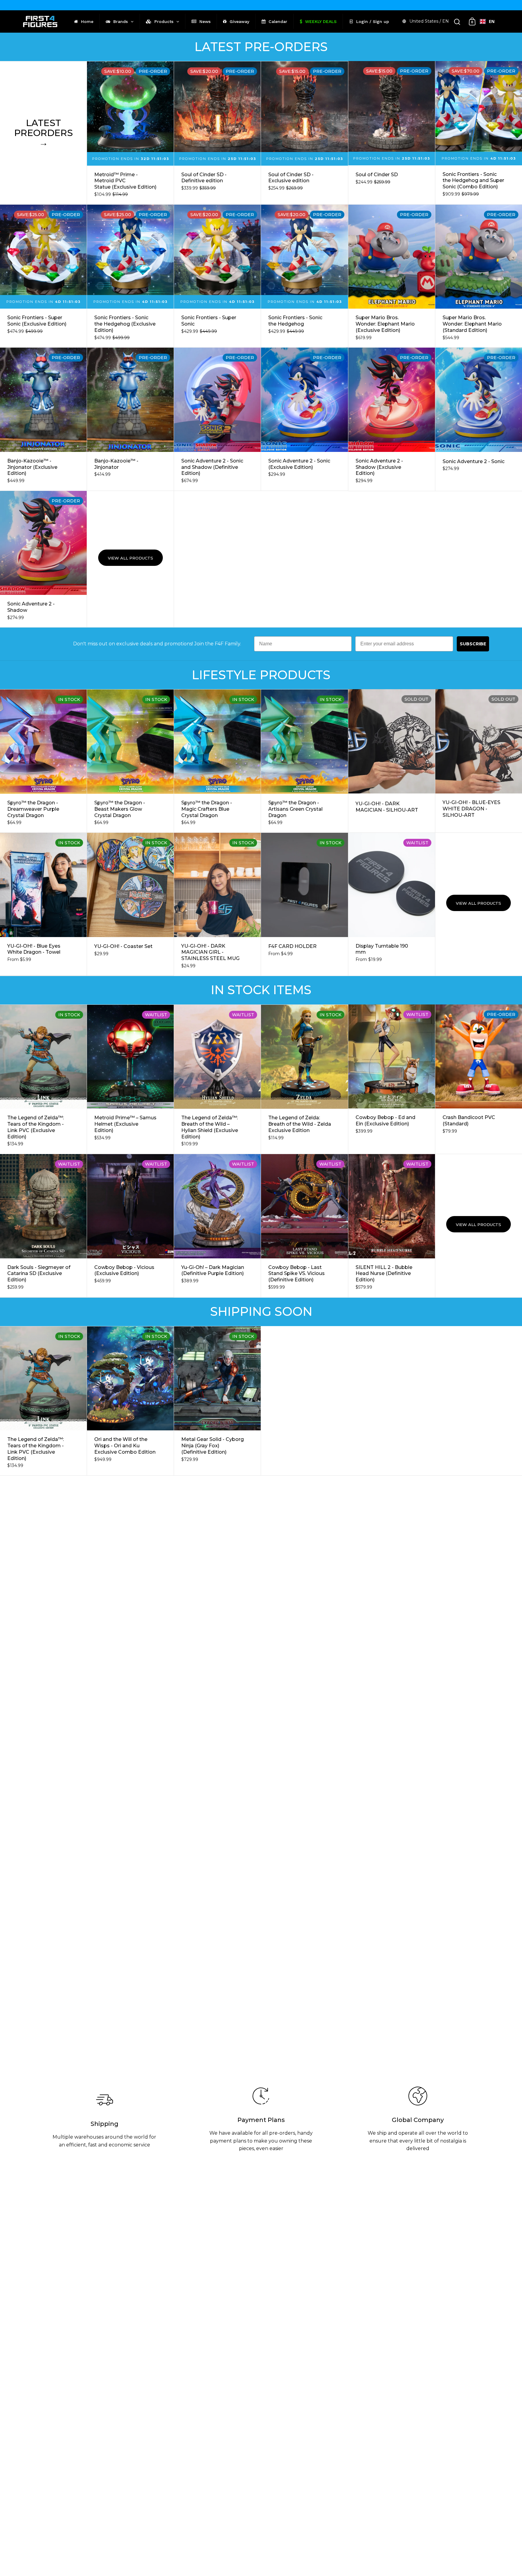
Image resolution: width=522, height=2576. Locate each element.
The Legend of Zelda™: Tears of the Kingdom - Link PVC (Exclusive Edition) (43, 1079)
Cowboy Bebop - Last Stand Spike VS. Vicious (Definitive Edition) (304, 1226)
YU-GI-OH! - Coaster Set (130, 904)
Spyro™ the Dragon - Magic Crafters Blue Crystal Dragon (217, 761)
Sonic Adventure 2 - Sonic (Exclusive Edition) (304, 419)
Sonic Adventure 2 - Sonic (479, 419)
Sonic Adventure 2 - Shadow (43, 559)
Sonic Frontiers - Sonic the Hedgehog (304, 276)
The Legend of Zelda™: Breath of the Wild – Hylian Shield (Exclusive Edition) (217, 1079)
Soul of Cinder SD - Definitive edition (217, 133)
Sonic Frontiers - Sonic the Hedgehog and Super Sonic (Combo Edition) (479, 133)
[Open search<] (457, 22)
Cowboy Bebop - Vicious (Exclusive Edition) (130, 1226)
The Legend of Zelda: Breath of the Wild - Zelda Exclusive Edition (304, 1079)
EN (492, 21)
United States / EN (429, 21)
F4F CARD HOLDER (304, 904)
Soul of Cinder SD (392, 133)
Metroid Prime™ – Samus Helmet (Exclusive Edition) (130, 1079)
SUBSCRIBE (473, 644)
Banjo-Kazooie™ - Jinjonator (130, 419)
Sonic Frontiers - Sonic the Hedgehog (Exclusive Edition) (130, 276)
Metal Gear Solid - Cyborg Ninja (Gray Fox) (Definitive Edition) (217, 1401)
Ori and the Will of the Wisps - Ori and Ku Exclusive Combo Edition (130, 1401)
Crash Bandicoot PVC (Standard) (479, 1079)
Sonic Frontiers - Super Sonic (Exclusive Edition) (43, 276)
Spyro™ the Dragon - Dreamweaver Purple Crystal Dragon (43, 761)
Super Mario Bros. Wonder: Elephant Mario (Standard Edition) (479, 276)
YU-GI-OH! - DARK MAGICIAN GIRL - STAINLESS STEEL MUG (217, 904)
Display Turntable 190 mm (392, 904)
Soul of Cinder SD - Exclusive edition (304, 133)
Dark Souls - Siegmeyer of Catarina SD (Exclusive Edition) (43, 1226)
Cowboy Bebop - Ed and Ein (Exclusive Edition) (392, 1079)
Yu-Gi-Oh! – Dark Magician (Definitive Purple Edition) (217, 1226)
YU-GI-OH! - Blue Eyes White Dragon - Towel (43, 904)
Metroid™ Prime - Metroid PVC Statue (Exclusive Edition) (130, 133)
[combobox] (487, 21)
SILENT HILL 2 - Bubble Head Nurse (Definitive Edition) (392, 1226)
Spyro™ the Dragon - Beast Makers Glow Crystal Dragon (130, 761)
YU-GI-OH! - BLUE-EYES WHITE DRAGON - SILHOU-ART (479, 761)
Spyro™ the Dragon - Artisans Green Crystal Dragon (304, 761)
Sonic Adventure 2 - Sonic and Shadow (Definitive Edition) (217, 419)
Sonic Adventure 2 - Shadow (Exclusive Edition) (392, 419)
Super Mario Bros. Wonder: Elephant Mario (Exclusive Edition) (392, 276)
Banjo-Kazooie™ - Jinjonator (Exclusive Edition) (43, 419)
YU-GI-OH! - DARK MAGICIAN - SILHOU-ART (392, 761)
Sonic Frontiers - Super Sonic (217, 276)
